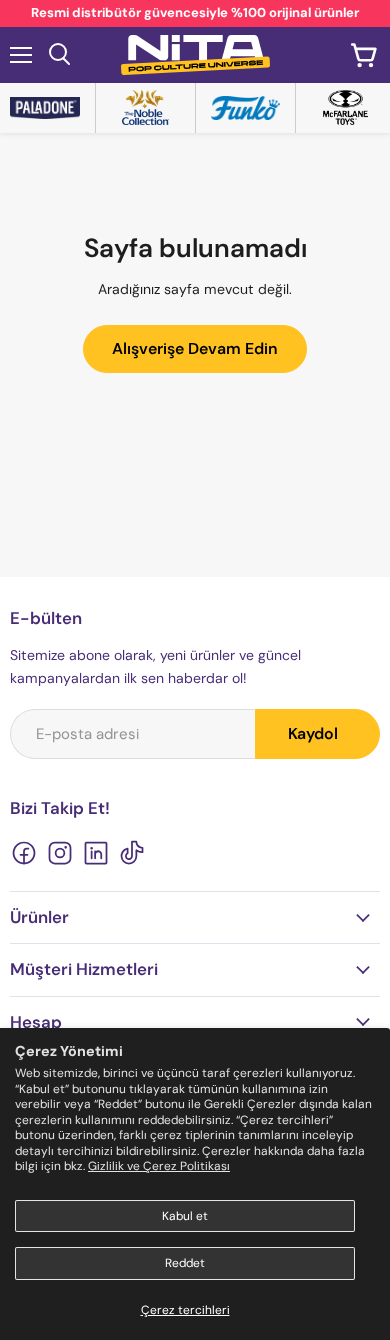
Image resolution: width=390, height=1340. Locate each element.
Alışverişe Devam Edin (195, 348)
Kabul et (185, 1216)
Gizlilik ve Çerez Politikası (159, 1166)
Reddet (185, 1263)
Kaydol (313, 733)
